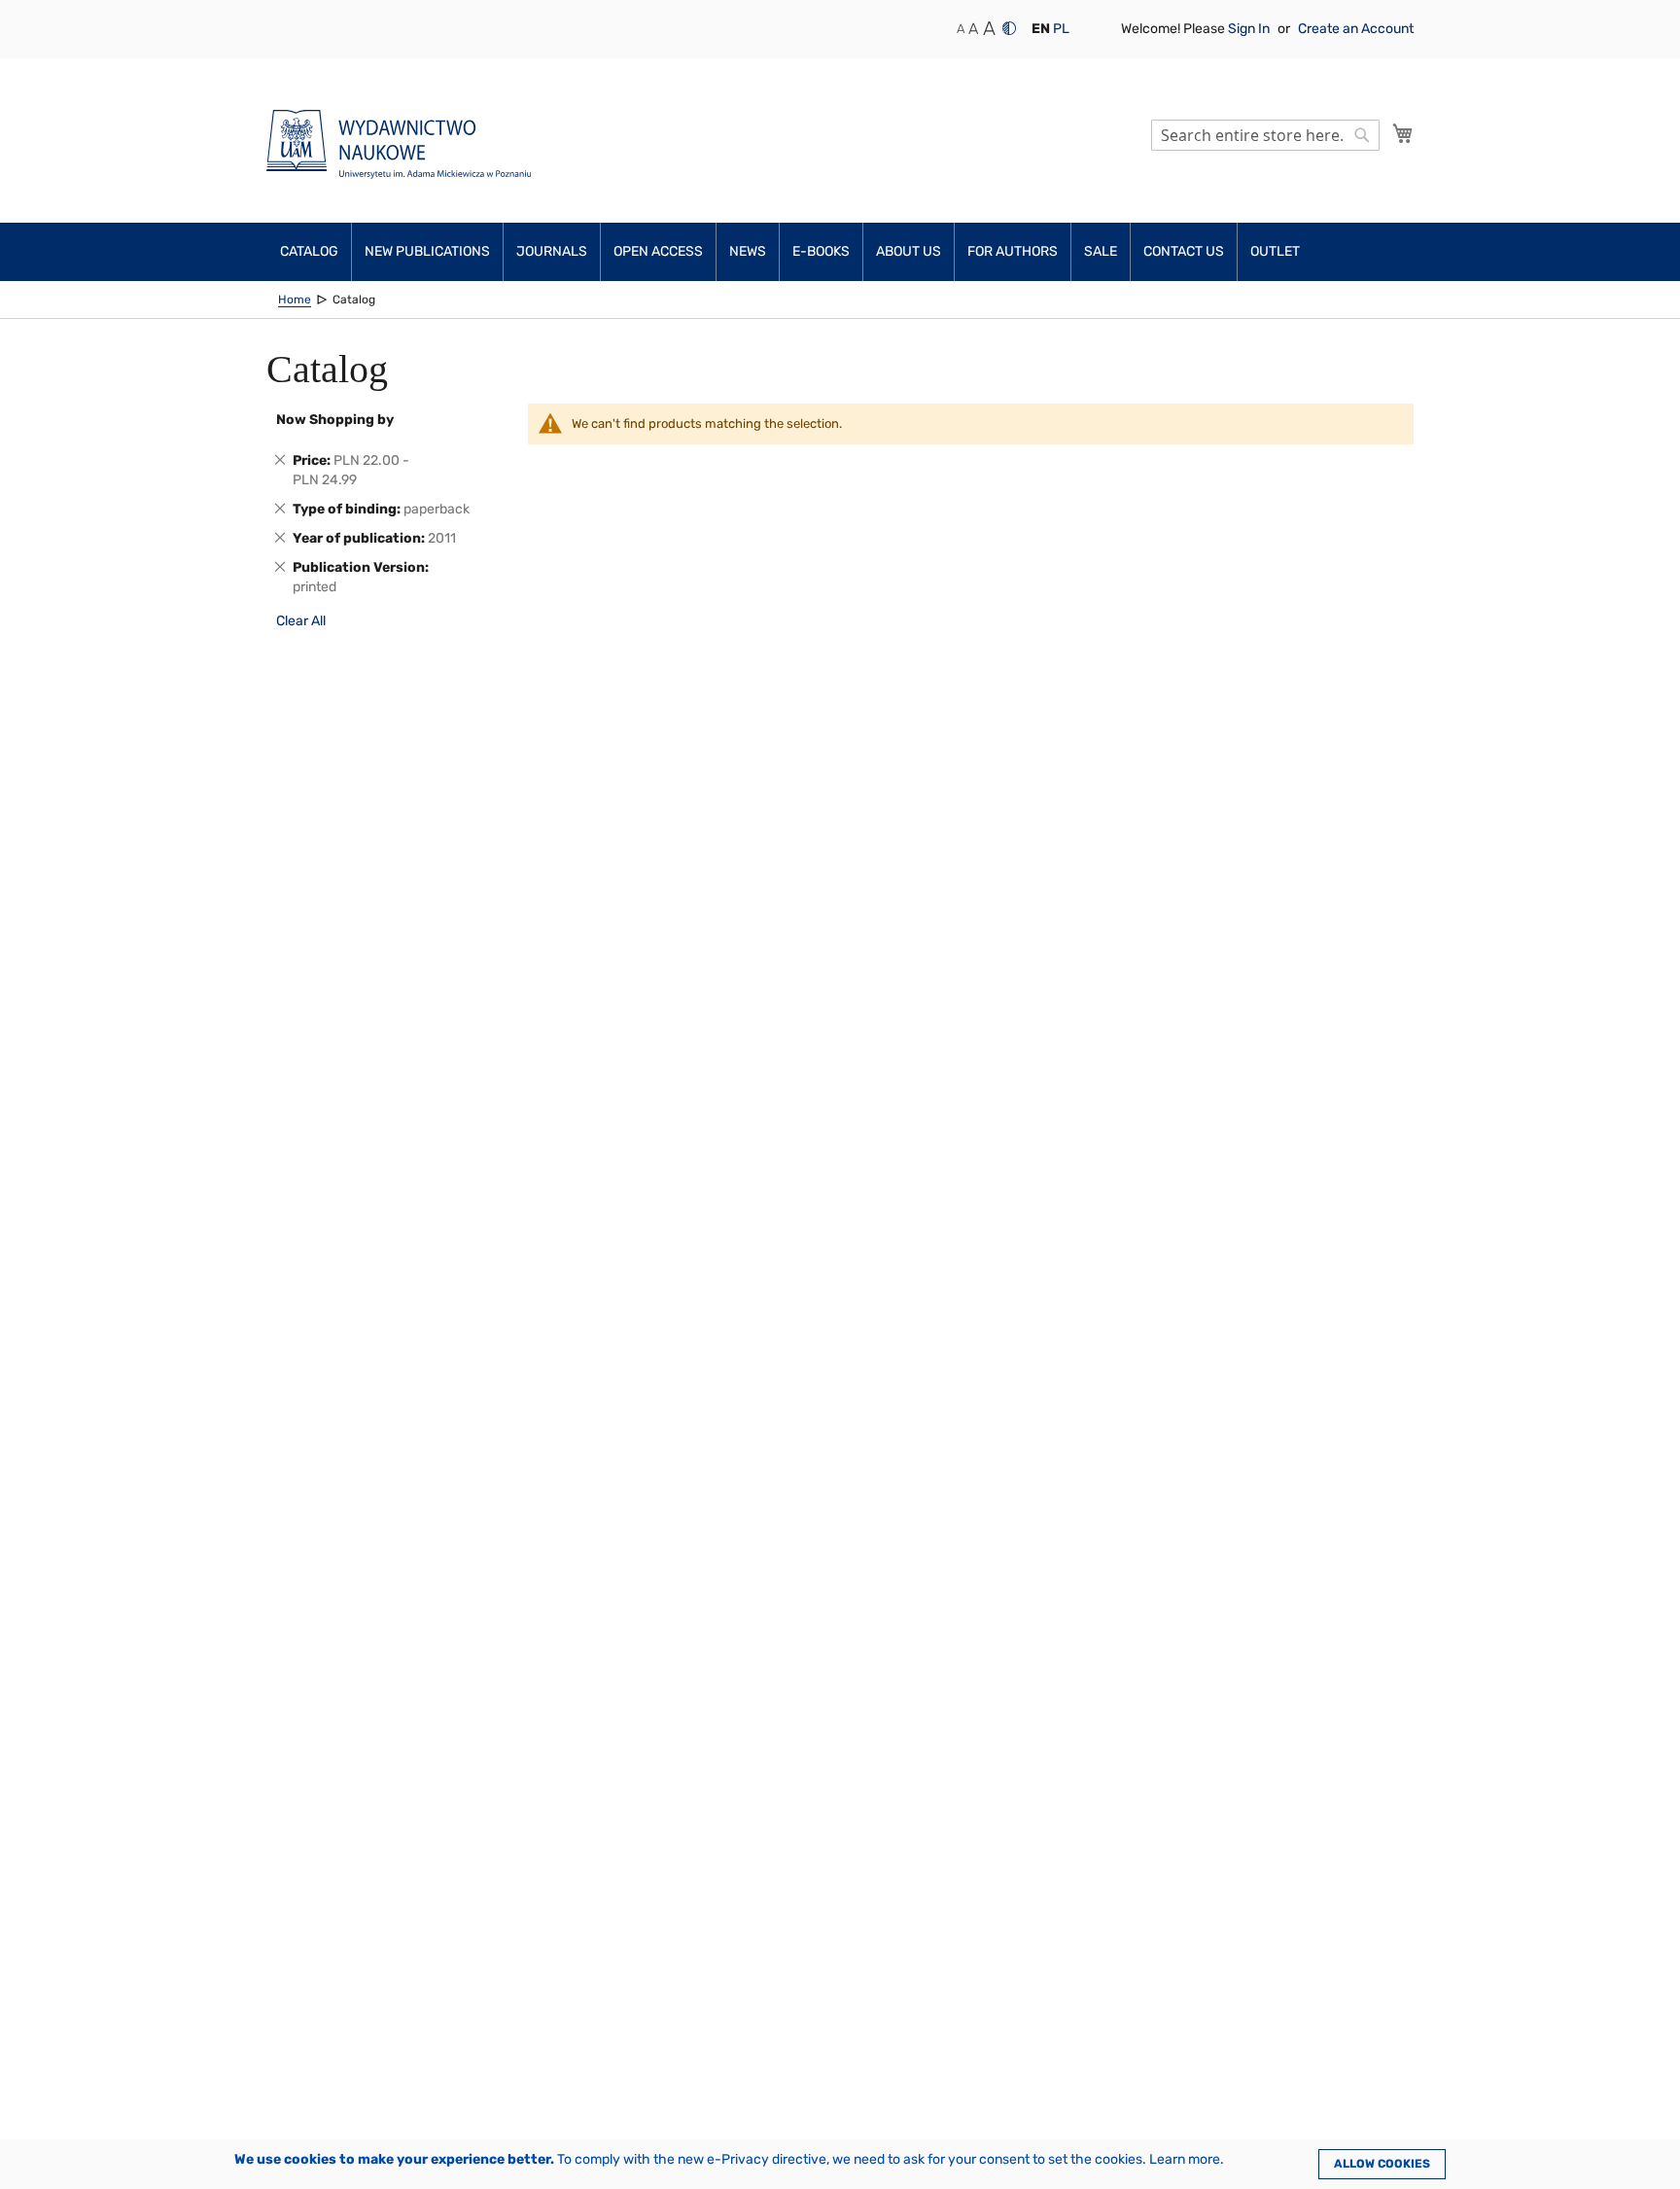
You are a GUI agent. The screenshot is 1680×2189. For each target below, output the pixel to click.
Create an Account (1356, 29)
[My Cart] (1403, 133)
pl (1061, 29)
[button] (1041, 29)
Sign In (1250, 29)
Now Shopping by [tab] (335, 420)
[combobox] (1265, 135)
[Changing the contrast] (1009, 28)
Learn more (1185, 2159)
